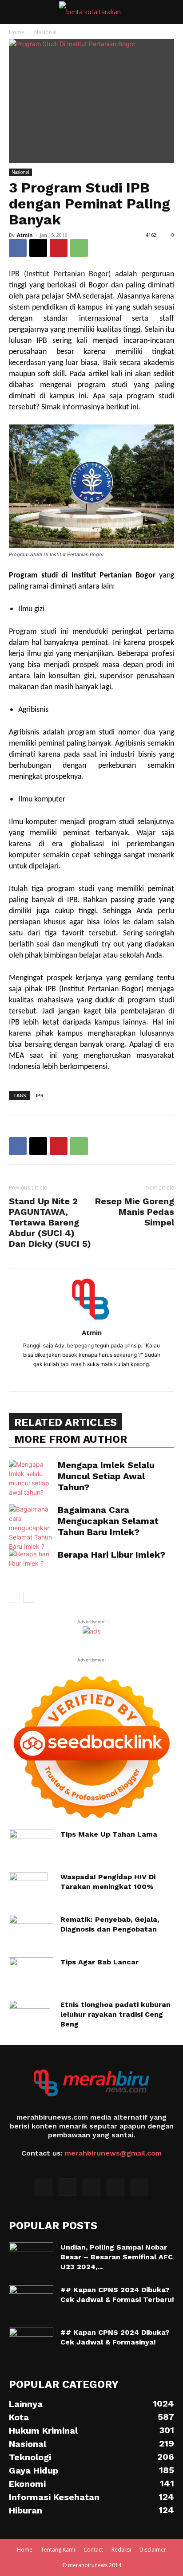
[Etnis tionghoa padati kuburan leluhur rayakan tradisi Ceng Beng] (30, 2015)
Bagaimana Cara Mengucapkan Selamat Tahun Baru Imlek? (108, 1521)
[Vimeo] (115, 2187)
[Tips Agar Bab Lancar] (31, 1973)
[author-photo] (91, 1320)
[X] (38, 248)
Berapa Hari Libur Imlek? (111, 1555)
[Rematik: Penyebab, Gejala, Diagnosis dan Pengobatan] (31, 1930)
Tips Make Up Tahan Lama (109, 1834)
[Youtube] (139, 2187)
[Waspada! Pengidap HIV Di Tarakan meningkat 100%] (28, 1888)
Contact (93, 2550)
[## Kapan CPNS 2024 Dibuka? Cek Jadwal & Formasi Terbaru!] (31, 2301)
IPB (40, 1095)
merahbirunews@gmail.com (113, 2153)
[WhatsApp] (79, 248)
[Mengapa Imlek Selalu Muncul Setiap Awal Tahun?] (31, 1478)
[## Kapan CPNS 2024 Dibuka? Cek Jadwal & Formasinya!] (31, 2343)
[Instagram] (68, 2187)
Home (17, 32)
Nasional (45, 32)
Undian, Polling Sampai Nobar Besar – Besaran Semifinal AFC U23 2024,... (117, 2257)
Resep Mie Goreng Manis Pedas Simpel (135, 1212)
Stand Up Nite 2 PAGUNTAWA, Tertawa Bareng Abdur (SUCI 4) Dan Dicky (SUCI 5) (50, 1222)
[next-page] (29, 1597)
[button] (15, 12)
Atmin (25, 235)
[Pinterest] (59, 248)
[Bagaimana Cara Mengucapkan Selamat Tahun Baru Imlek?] (31, 1528)
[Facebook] (18, 248)
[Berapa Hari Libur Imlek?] (31, 1565)
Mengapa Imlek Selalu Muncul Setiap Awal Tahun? (106, 1476)
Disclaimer (153, 2550)
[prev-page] (14, 1597)
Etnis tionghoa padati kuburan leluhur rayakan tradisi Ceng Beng (115, 2014)
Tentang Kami (58, 2550)
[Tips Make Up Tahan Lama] (31, 1845)
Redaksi (121, 2550)
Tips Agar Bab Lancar (99, 1962)
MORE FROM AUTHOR (71, 1439)
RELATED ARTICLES (66, 1422)
